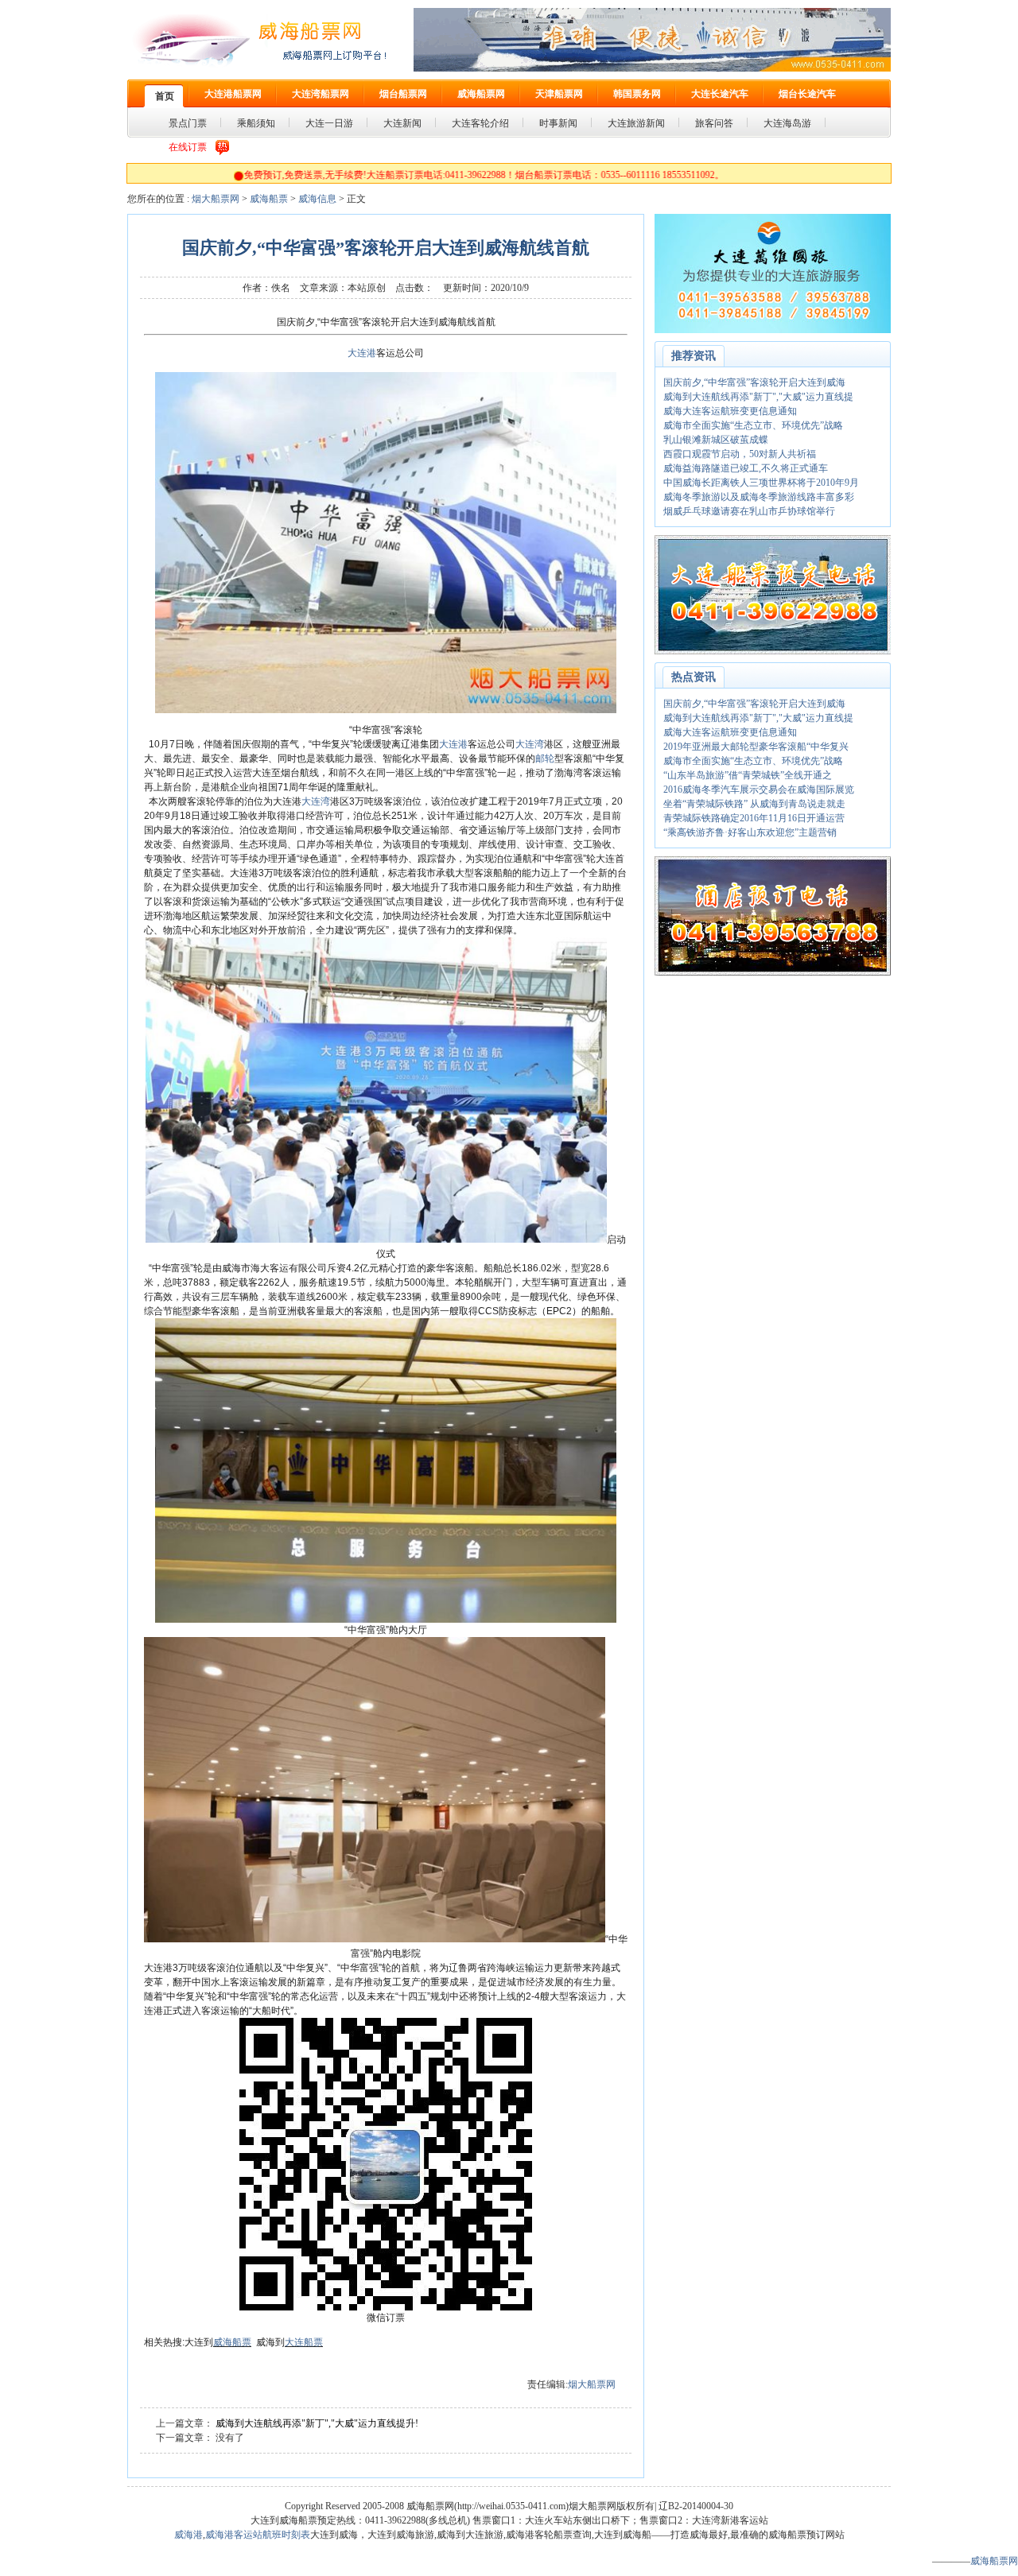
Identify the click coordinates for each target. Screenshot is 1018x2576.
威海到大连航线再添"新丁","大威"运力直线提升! (317, 2423)
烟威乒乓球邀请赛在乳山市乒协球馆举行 (749, 511)
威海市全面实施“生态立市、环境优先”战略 (753, 425)
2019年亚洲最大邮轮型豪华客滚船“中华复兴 (756, 747)
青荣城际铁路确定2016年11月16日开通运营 (754, 818)
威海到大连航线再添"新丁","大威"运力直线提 (758, 397)
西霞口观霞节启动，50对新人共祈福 (740, 454)
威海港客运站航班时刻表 (258, 2535)
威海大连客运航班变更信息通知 (730, 411)
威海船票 (269, 199)
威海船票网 (994, 2561)
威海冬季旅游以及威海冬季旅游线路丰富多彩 (759, 497)
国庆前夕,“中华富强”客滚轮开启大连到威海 (754, 382)
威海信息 (317, 199)
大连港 (362, 353)
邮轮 (545, 758)
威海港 (188, 2535)
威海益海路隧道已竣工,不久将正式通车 (746, 468)
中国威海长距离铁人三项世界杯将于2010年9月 (761, 483)
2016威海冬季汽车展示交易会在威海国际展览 (759, 789)
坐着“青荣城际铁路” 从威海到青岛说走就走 (754, 804)
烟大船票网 (216, 199)
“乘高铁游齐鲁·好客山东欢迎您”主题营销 (750, 832)
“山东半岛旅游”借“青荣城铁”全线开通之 (748, 775)
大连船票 (304, 2342)
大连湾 (530, 744)
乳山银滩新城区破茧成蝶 (716, 440)
